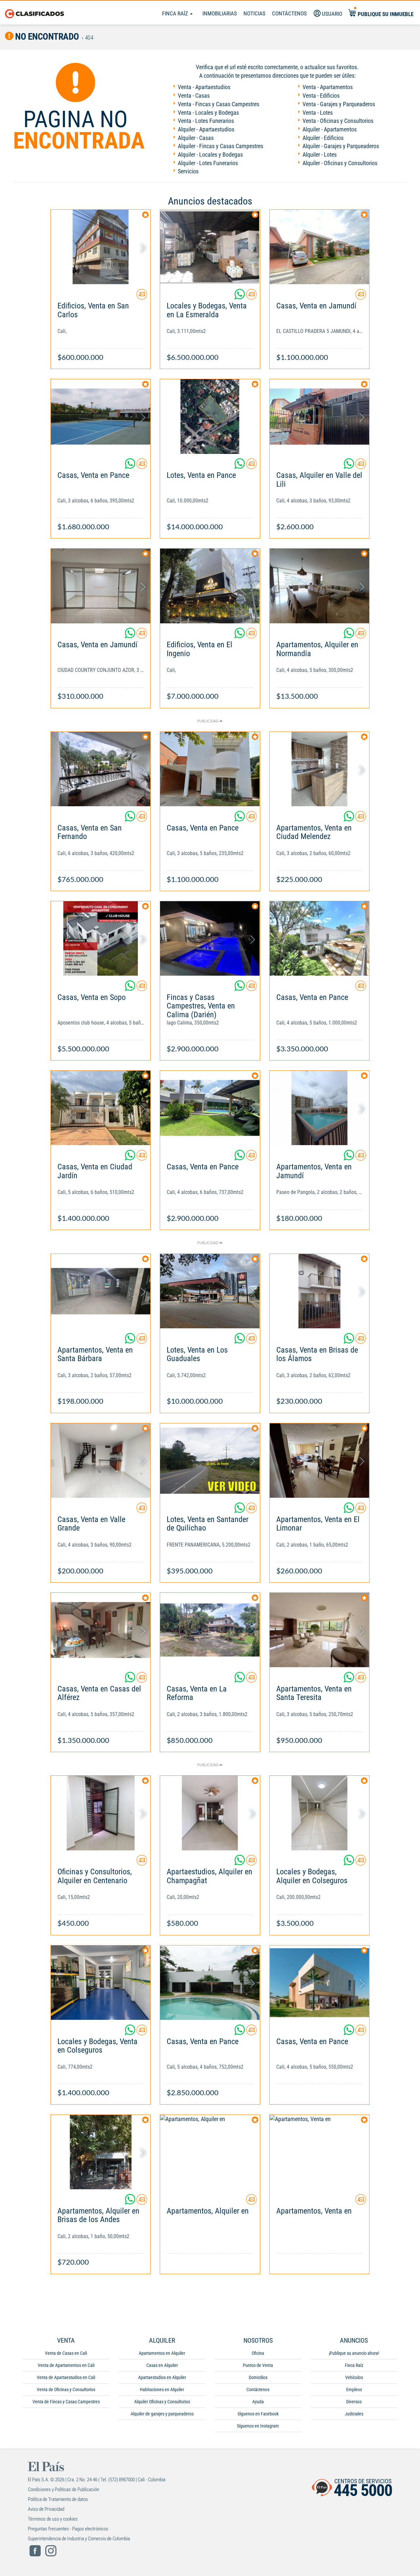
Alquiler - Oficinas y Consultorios (340, 163)
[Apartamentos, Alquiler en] (210, 2152)
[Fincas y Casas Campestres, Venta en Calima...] (210, 938)
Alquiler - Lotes (320, 155)
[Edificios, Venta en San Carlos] (101, 247)
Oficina (258, 2353)
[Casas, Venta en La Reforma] (210, 1630)
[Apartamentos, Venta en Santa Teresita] (319, 1630)
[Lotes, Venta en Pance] (210, 416)
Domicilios (258, 2377)
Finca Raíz (176, 13)
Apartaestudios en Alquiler (162, 2377)
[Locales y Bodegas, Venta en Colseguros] (101, 1983)
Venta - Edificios (321, 96)
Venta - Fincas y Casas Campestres (219, 104)
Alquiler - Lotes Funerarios (208, 163)
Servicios (188, 171)
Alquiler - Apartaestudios (206, 129)
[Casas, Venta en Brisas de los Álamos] (319, 1291)
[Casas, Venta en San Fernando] (101, 769)
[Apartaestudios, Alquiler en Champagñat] (210, 1813)
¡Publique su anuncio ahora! (354, 2353)
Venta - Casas (194, 96)
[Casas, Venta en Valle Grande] (101, 1461)
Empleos (354, 2390)
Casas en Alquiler (162, 2365)
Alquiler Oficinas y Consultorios (162, 2402)
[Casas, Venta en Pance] (101, 416)
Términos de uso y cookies (53, 2519)
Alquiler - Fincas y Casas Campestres (220, 146)
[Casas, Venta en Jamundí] (319, 247)
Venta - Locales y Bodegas (208, 113)
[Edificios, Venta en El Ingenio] (210, 586)
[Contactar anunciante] (142, 297)
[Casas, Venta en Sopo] (101, 938)
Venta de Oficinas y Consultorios (66, 2390)
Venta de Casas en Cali (66, 2353)
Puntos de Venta (258, 2365)
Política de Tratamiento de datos (58, 2499)
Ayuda (258, 2402)
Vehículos (354, 2377)
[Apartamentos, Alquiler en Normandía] (319, 586)
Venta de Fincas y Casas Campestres (66, 2402)
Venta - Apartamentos (328, 87)
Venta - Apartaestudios (204, 87)
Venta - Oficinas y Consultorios (338, 121)
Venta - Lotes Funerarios (206, 121)
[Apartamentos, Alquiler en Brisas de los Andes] (101, 2152)
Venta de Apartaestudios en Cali (66, 2377)
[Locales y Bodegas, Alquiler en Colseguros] (319, 1813)
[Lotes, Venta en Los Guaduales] (210, 1291)
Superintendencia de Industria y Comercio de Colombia (79, 2539)
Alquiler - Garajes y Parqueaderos (341, 146)
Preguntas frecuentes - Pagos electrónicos (68, 2529)
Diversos (354, 2402)
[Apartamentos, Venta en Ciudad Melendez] (319, 769)
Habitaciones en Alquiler (162, 2390)
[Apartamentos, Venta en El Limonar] (319, 1461)
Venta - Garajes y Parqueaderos (339, 104)
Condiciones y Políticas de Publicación (63, 2489)
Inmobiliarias (220, 13)
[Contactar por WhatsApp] (240, 297)
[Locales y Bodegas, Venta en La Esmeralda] (210, 247)
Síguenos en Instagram (258, 2426)
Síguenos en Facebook (258, 2414)
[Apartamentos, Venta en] (319, 2152)
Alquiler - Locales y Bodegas (210, 155)
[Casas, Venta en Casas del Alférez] (101, 1630)
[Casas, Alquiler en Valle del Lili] (319, 416)
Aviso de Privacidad (46, 2509)
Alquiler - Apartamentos (330, 129)
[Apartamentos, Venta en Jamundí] (319, 1108)
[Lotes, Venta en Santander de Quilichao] (210, 1461)
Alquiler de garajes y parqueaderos (162, 2414)
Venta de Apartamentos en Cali (66, 2365)
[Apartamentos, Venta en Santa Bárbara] (101, 1291)
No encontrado (46, 37)
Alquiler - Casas (196, 138)
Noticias (254, 13)
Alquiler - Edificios (323, 138)
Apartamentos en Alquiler (162, 2353)
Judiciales (354, 2414)
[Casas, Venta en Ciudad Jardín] (101, 1108)
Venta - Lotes (318, 113)
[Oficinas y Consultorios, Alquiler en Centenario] (101, 1813)
